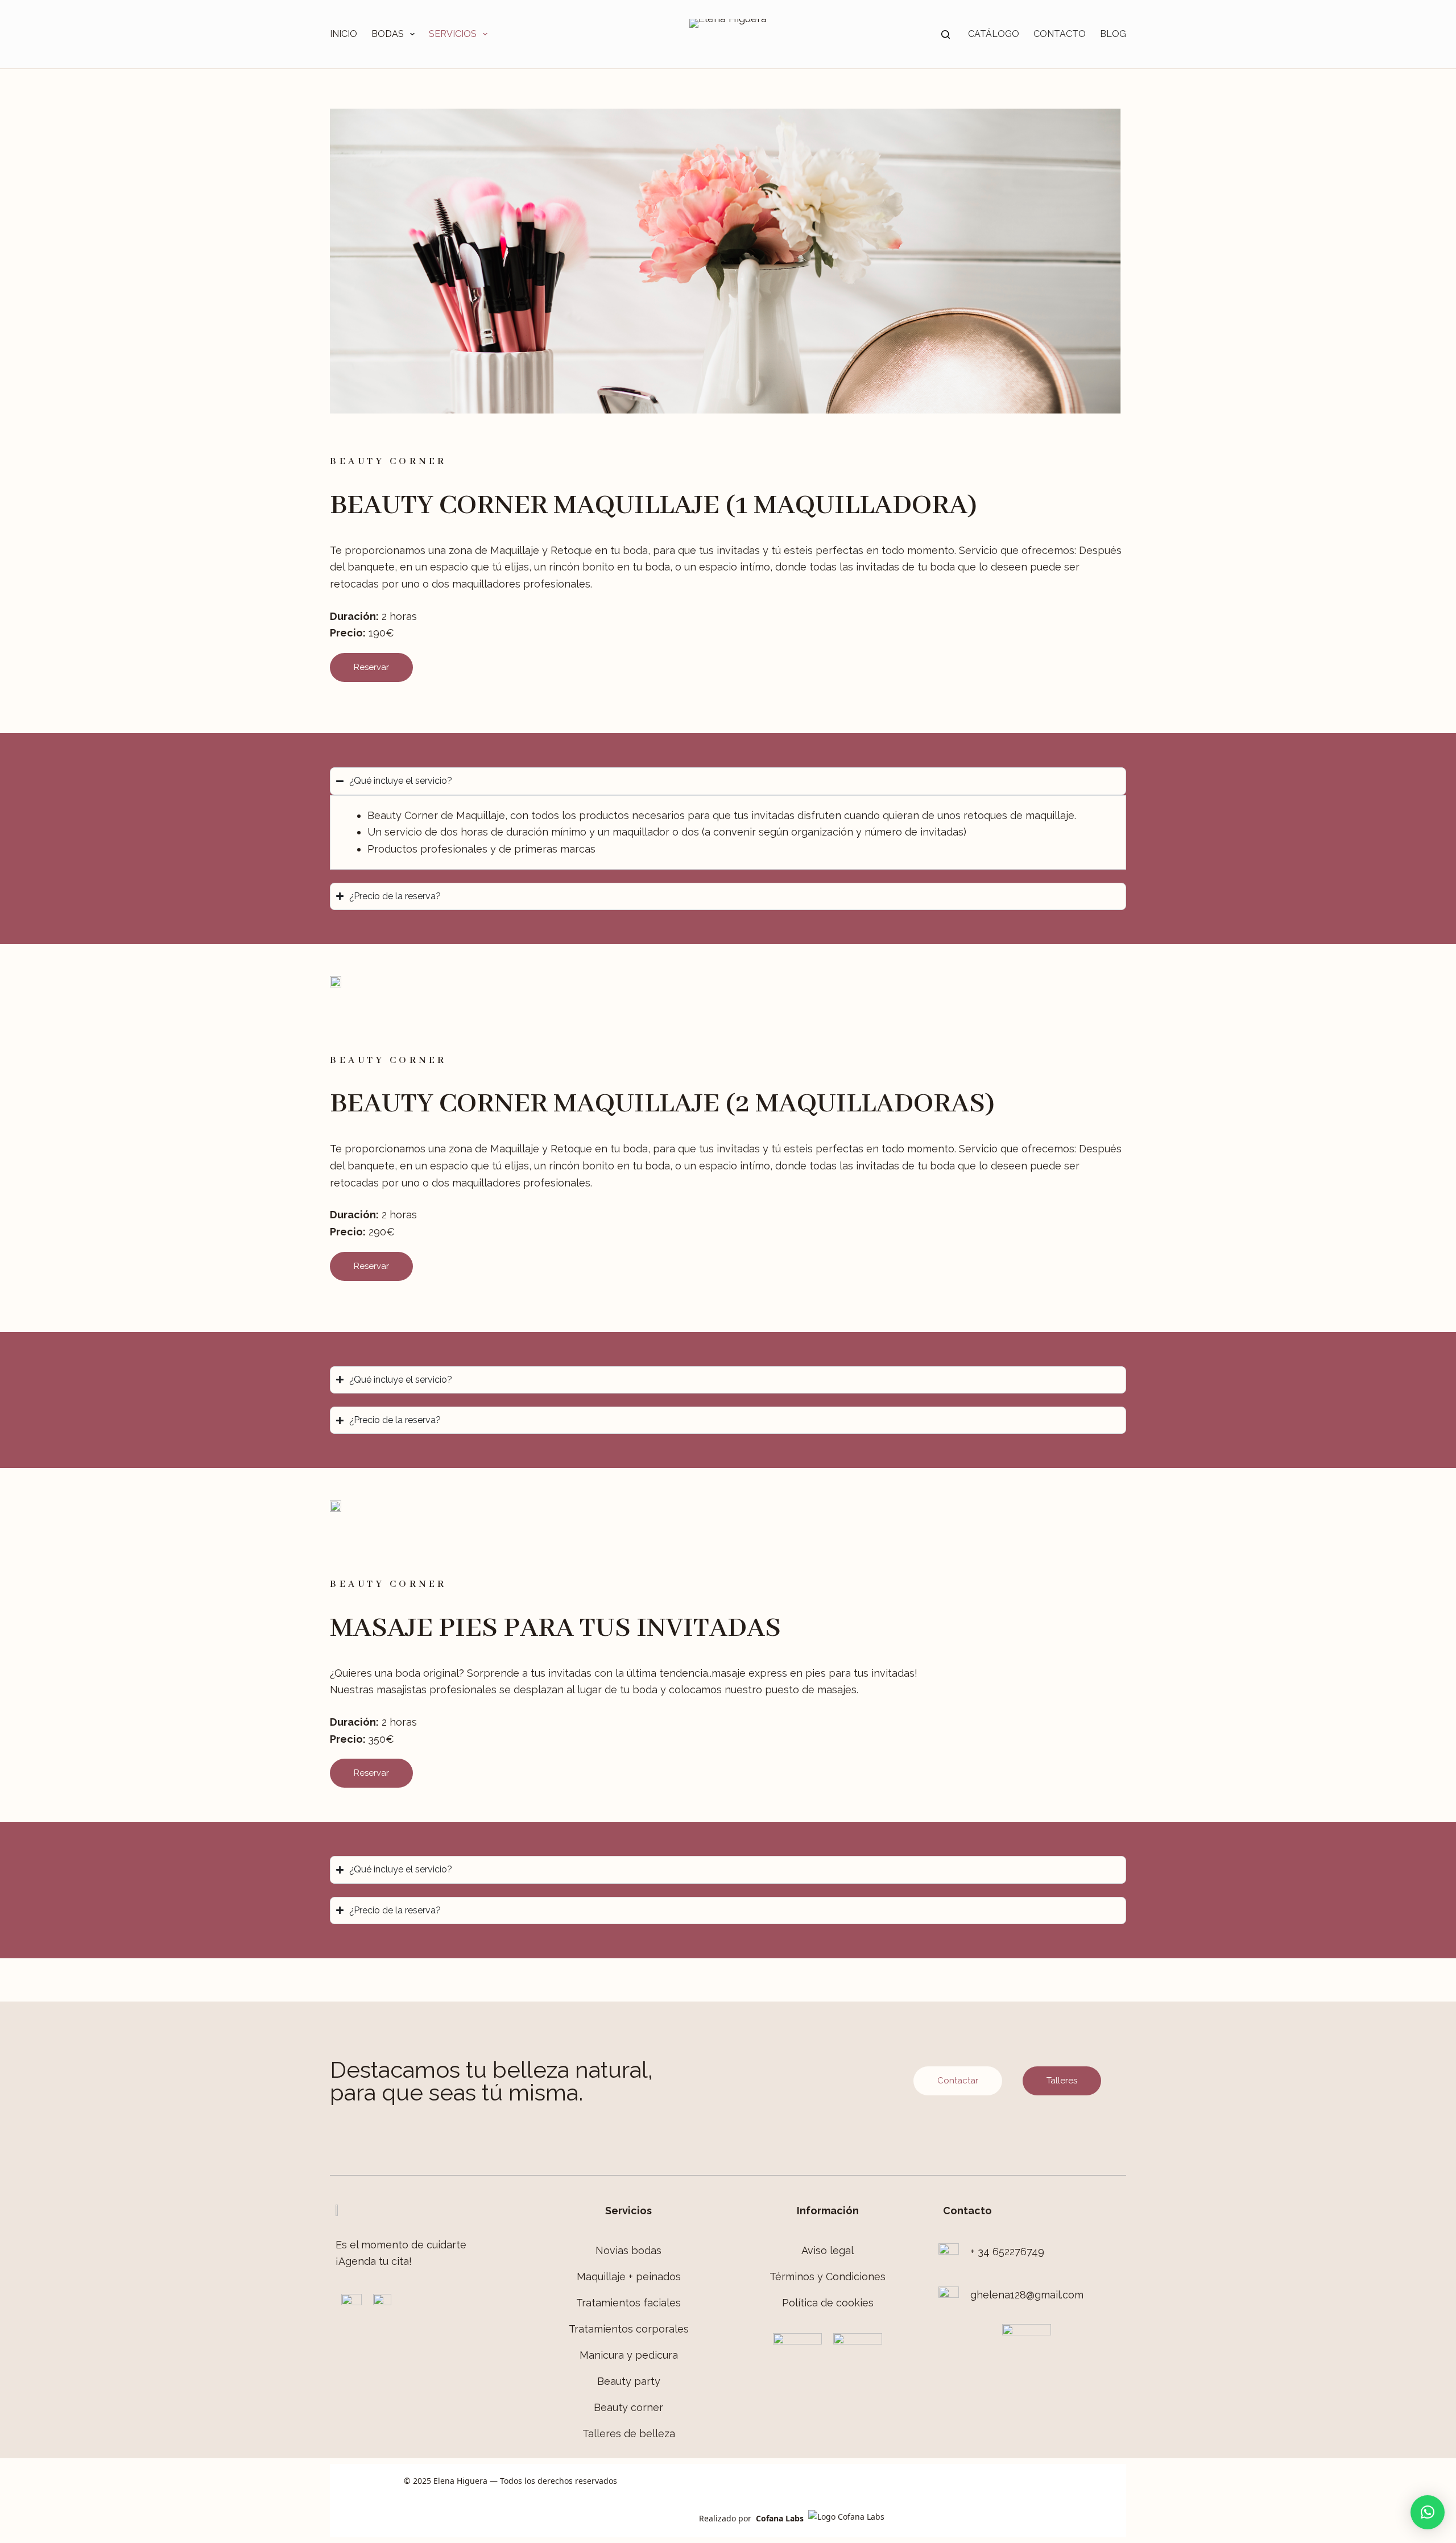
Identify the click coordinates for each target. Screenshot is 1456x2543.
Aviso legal (828, 2250)
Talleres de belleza (629, 2434)
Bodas (388, 34)
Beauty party (629, 2381)
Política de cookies (828, 2303)
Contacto (1060, 34)
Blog (1113, 34)
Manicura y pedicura (629, 2355)
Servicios (453, 34)
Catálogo (994, 34)
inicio (344, 34)
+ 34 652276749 (1007, 2252)
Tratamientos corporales (629, 2329)
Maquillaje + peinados (629, 2277)
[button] (1428, 2512)
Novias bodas (628, 2250)
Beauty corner (628, 2407)
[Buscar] (946, 34)
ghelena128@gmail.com (1027, 2295)
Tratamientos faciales (628, 2303)
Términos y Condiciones (828, 2277)
